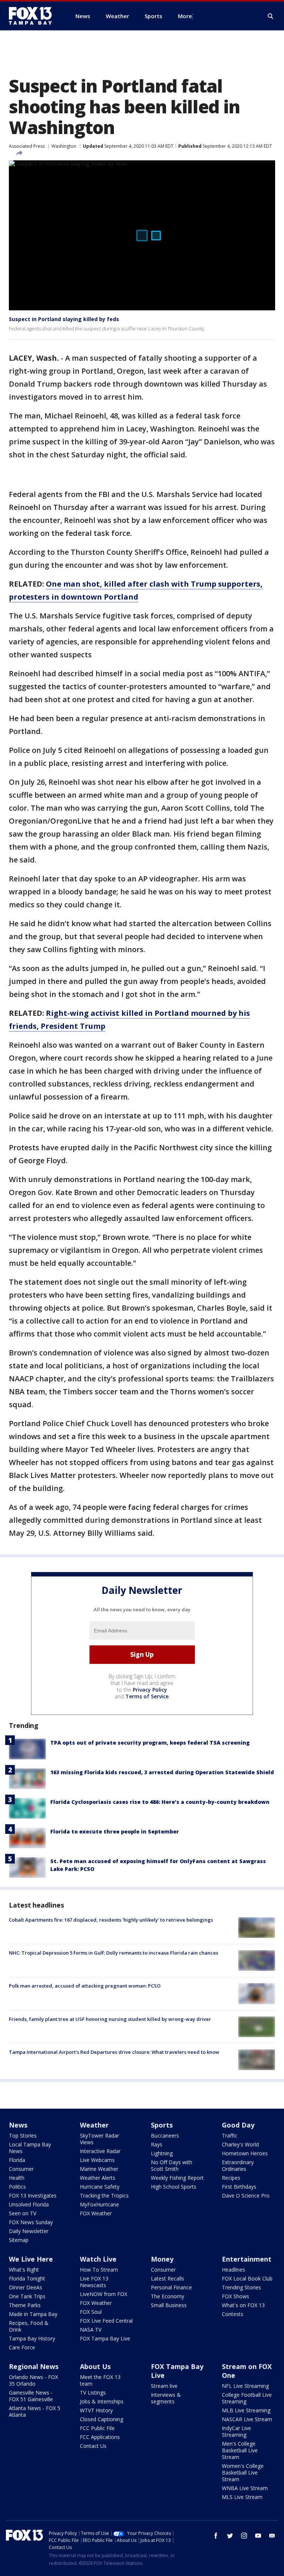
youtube (258, 2536)
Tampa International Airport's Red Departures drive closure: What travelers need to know (114, 2052)
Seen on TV (23, 2213)
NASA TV (91, 2330)
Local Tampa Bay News (30, 2148)
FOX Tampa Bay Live (105, 2338)
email (272, 2536)
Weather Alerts (98, 2178)
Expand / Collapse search (271, 16)
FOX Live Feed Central (106, 2321)
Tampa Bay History (32, 2338)
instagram (244, 2536)
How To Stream (99, 2270)
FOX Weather (96, 2213)
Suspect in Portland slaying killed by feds (64, 319)
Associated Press (27, 146)
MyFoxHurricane (99, 2204)
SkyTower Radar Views (99, 2139)
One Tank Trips (27, 2296)
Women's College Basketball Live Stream (243, 2472)
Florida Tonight (27, 2278)
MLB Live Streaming (246, 2410)
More (185, 16)
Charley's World (240, 2144)
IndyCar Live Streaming (236, 2431)
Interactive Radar (100, 2151)
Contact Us (93, 2446)
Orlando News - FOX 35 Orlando (33, 2380)
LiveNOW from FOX (104, 2294)
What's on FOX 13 (243, 2305)
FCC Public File (97, 2428)
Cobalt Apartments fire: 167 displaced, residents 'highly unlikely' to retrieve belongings (111, 1920)
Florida (17, 2160)
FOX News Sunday (31, 2222)
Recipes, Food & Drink (29, 2326)
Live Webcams (97, 2160)
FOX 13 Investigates (33, 2195)
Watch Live (98, 2259)
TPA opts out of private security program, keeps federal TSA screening (150, 1743)
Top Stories (23, 2135)
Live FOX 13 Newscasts (94, 2282)
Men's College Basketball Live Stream (240, 2450)
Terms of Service (147, 1696)
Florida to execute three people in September (115, 1831)
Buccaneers (165, 2135)
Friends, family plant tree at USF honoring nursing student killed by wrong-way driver (110, 2019)
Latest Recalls (168, 2278)
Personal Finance (171, 2287)
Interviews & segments (166, 2398)
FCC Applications (100, 2437)
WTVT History (96, 2410)
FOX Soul (91, 2312)
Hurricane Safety (100, 2187)
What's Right (24, 2270)
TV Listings (93, 2393)
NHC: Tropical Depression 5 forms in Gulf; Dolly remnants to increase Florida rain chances (114, 1953)
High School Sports (174, 2187)
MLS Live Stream (242, 2497)
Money (162, 2259)
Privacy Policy (150, 1690)
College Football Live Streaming (247, 2398)
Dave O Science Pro (246, 2195)
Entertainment (247, 2259)
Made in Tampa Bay (33, 2314)
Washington (64, 146)
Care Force (22, 2347)
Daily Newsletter (29, 2231)
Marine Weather (99, 2169)
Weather (94, 2125)
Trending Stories (241, 2287)
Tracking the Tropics (104, 2195)
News (18, 2125)
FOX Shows (236, 2296)
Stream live (164, 2386)
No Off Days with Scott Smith (172, 2165)
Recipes (231, 2178)
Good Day (238, 2125)
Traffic (230, 2135)
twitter (230, 2536)
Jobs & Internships (102, 2401)
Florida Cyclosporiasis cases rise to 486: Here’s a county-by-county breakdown (160, 1802)
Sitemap (19, 2240)
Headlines (234, 2270)
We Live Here (31, 2259)
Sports (162, 2125)
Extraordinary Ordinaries (238, 2165)
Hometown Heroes (245, 2153)
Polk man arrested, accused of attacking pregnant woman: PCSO (85, 1986)
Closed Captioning (102, 2419)
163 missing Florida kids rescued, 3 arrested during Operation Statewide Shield (162, 1772)
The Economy (168, 2296)
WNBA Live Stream (245, 2488)
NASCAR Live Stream (247, 2419)
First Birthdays (239, 2187)
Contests (233, 2314)
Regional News (34, 2366)
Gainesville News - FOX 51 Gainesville (31, 2396)
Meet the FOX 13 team (100, 2380)
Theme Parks (25, 2305)
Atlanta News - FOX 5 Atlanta (35, 2411)
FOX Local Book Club (247, 2278)
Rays (157, 2144)
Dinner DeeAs (26, 2287)
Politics (17, 2187)
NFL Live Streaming (245, 2386)
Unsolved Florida (29, 2204)
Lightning (162, 2153)
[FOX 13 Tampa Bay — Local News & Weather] (33, 16)
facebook (216, 2536)
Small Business (169, 2305)
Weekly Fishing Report (177, 2178)
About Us (95, 2366)
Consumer (21, 2169)
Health (17, 2178)
